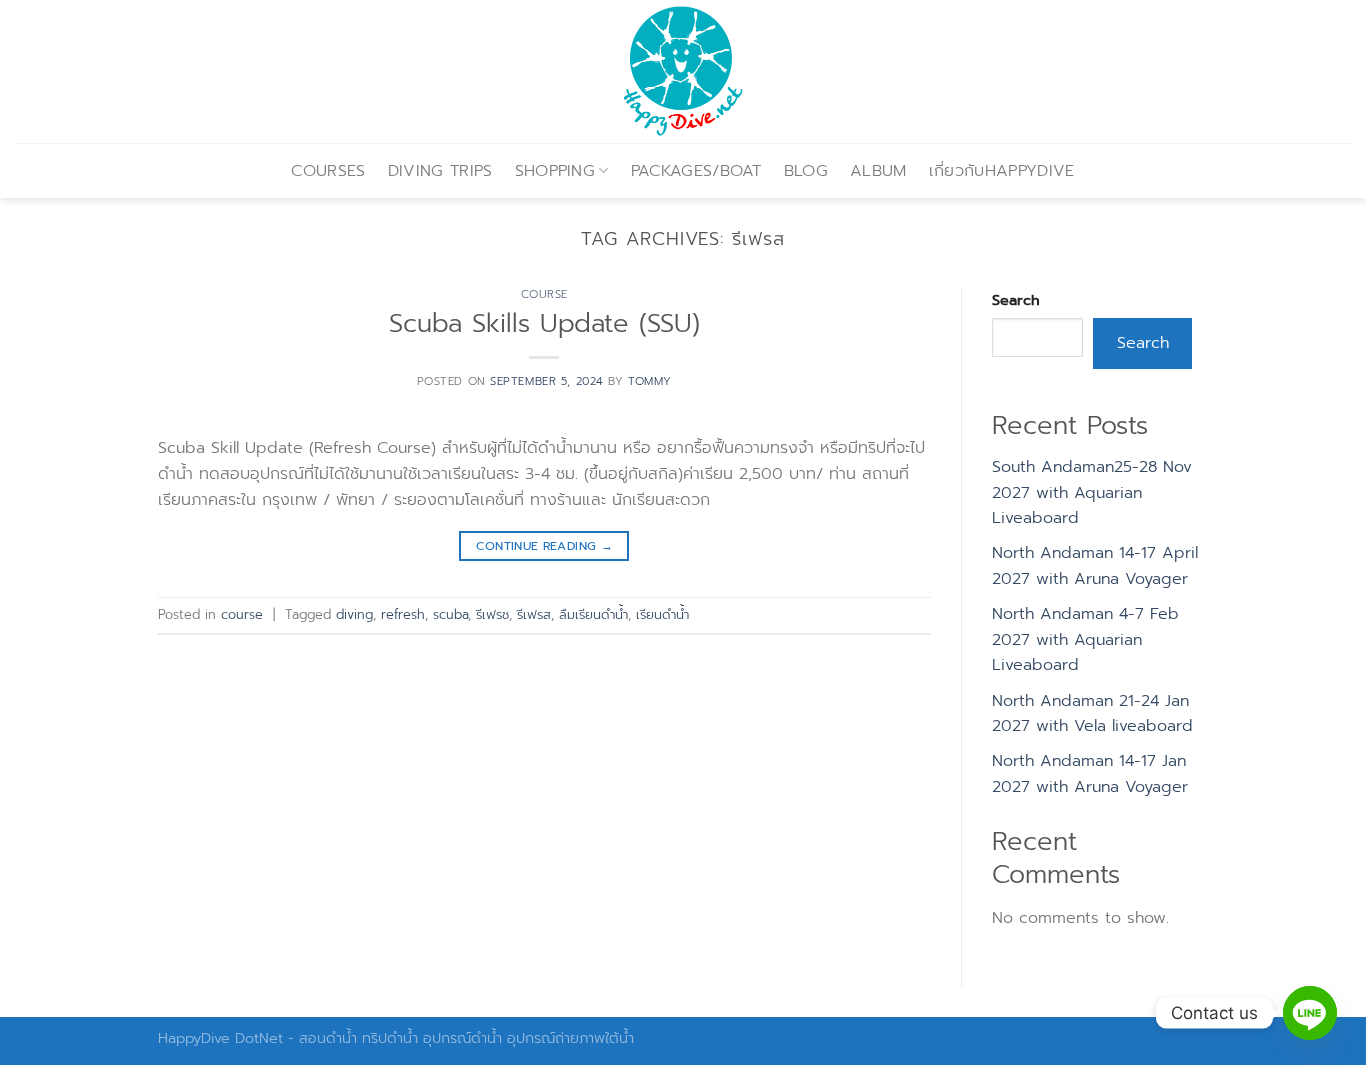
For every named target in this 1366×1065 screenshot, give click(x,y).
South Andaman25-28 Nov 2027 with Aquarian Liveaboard (1092, 492)
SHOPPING (555, 171)
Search (1016, 300)
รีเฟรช (492, 614)
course (544, 294)
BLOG (806, 171)
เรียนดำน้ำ (662, 614)
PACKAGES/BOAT (696, 171)
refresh (403, 614)
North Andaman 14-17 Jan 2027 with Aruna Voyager (1090, 774)
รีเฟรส (534, 614)
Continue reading (545, 546)
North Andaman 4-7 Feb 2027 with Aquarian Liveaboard (1085, 639)
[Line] (1310, 1013)
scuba (450, 614)
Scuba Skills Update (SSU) (544, 323)
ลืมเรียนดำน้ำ (593, 614)
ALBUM (878, 171)
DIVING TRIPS (440, 171)
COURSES (328, 171)
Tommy (650, 381)
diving (354, 614)
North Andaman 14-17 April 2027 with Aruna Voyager (1095, 566)
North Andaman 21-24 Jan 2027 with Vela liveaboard (1092, 714)
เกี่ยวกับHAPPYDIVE (1002, 171)
